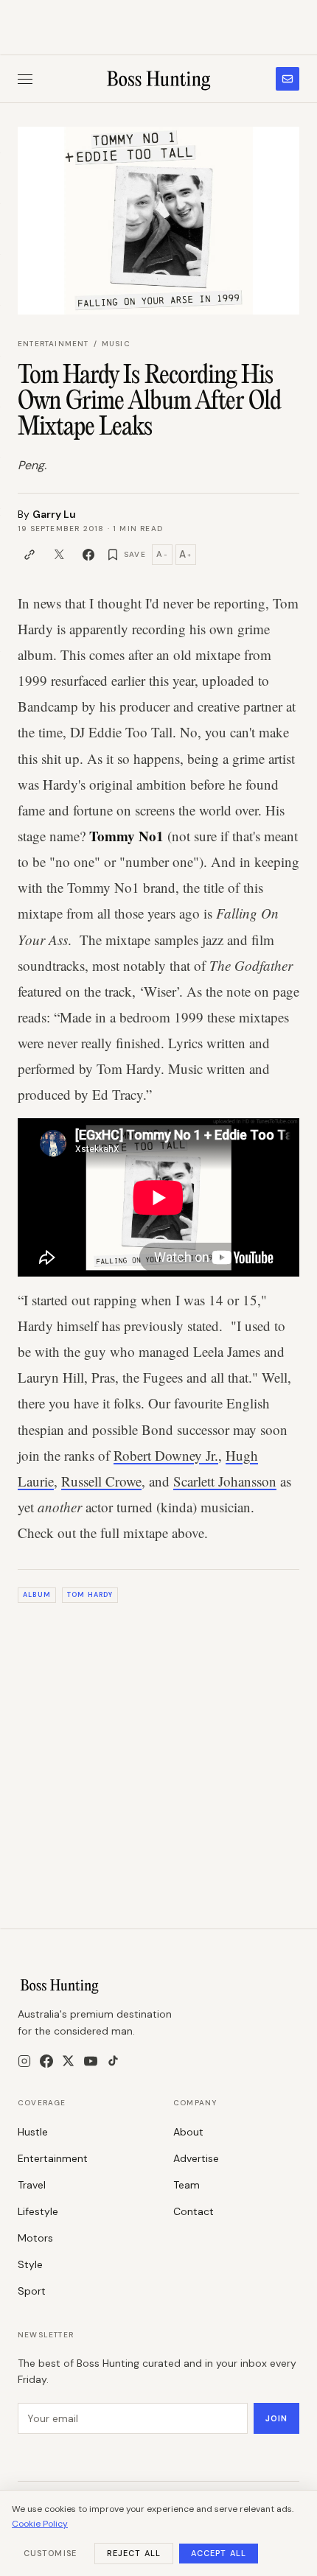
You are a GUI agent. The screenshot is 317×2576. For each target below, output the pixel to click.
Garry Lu (54, 514)
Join (276, 2418)
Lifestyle (38, 2211)
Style (30, 2264)
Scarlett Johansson (225, 1481)
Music (116, 344)
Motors (35, 2238)
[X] (68, 2061)
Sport (32, 2291)
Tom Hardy (90, 1595)
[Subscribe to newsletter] (288, 79)
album (36, 1595)
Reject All (134, 2553)
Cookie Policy (40, 2524)
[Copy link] (29, 555)
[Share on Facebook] (88, 555)
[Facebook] (46, 2061)
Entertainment (53, 344)
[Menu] (25, 79)
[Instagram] (24, 2061)
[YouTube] (91, 2061)
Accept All (219, 2553)
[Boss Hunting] (159, 79)
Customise (50, 2553)
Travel (32, 2185)
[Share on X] (59, 555)
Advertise (196, 2158)
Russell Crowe (101, 1481)
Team (187, 2185)
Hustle (33, 2132)
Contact (194, 2211)
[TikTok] (113, 2061)
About (188, 2132)
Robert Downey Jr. (166, 1455)
